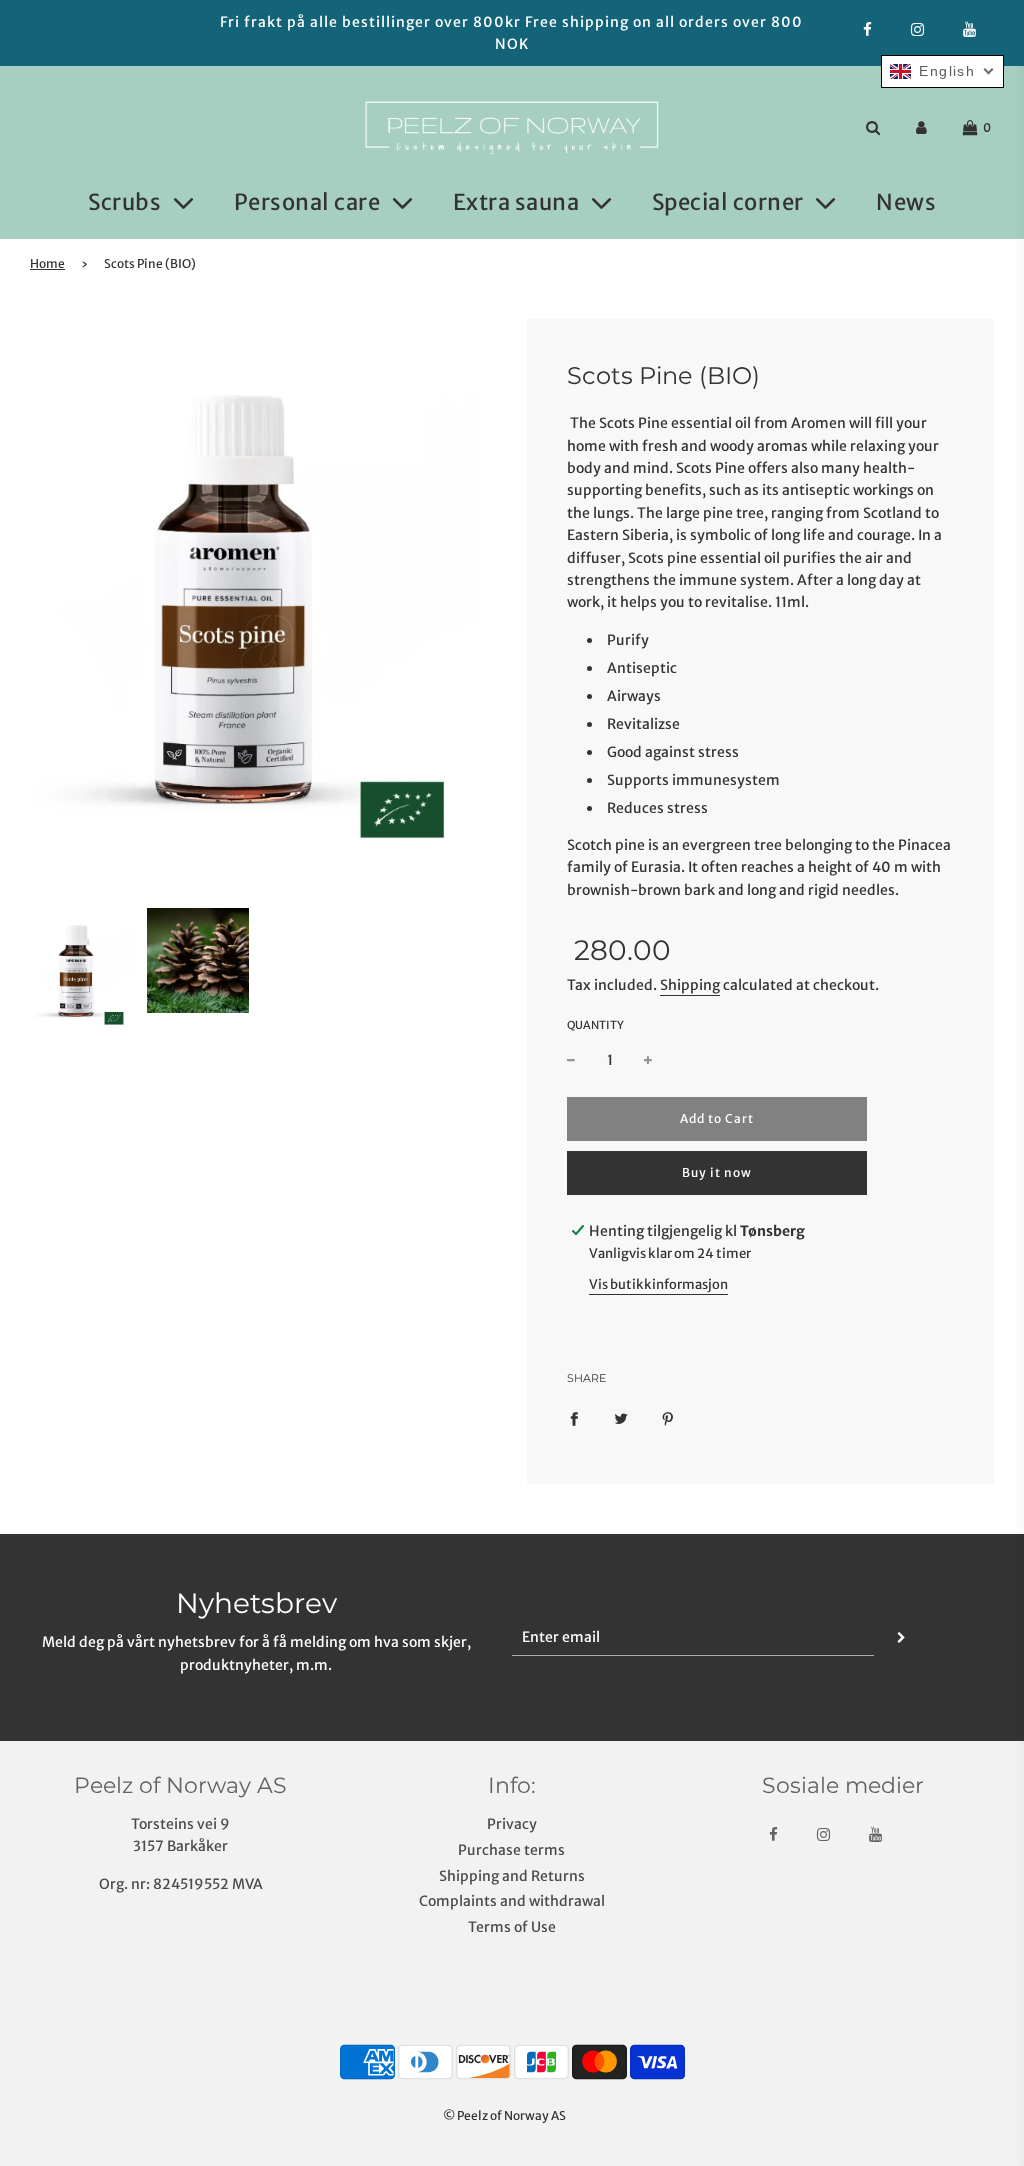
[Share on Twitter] (621, 1418)
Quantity (595, 1025)
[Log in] (921, 127)
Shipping (690, 985)
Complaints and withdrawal (512, 1901)
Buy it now (717, 1172)
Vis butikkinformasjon (658, 1284)
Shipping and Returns (512, 1876)
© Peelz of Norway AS (504, 2115)
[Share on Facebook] (574, 1418)
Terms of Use (512, 1927)
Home (47, 263)
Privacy (512, 1824)
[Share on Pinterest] (668, 1418)
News (906, 202)
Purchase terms (511, 1850)
